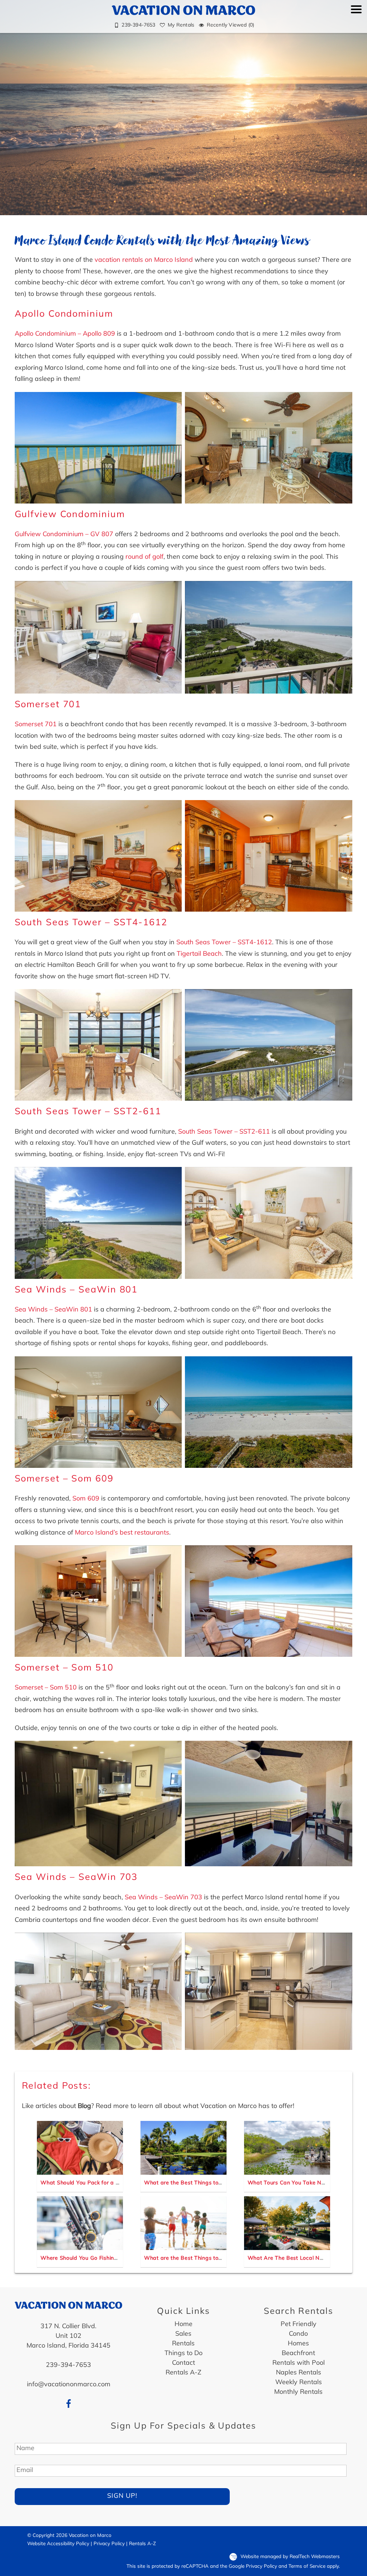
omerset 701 (38, 725)
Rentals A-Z (183, 2373)
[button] (356, 20)
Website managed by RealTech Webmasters (290, 2557)
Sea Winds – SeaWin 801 (76, 1290)
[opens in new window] (69, 2404)
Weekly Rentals (299, 2383)
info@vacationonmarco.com (69, 2385)
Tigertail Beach (199, 954)
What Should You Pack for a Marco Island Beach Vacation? (117, 2183)
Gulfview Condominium (70, 515)
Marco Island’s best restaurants (122, 1533)
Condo (298, 2334)
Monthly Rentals (298, 2392)
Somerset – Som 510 (64, 1668)
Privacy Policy (109, 2544)
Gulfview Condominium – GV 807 (64, 535)
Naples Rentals (299, 2373)
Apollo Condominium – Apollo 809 (65, 334)
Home (183, 2325)
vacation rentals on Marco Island (144, 260)
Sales (183, 2334)
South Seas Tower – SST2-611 (88, 1112)
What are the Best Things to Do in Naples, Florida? (211, 2183)
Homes (298, 2344)
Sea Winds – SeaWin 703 (76, 1878)
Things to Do (183, 2354)
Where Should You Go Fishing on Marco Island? (102, 2258)
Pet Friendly (299, 2325)
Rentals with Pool (299, 2363)
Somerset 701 (48, 705)
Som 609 (86, 1499)
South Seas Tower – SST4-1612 (91, 923)
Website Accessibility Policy (58, 2544)
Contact (183, 2363)
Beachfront (298, 2354)
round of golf (144, 557)
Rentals (183, 2344)
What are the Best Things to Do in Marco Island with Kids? (221, 2258)
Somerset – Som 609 (64, 1479)
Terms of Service (307, 2566)
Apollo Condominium (64, 314)
